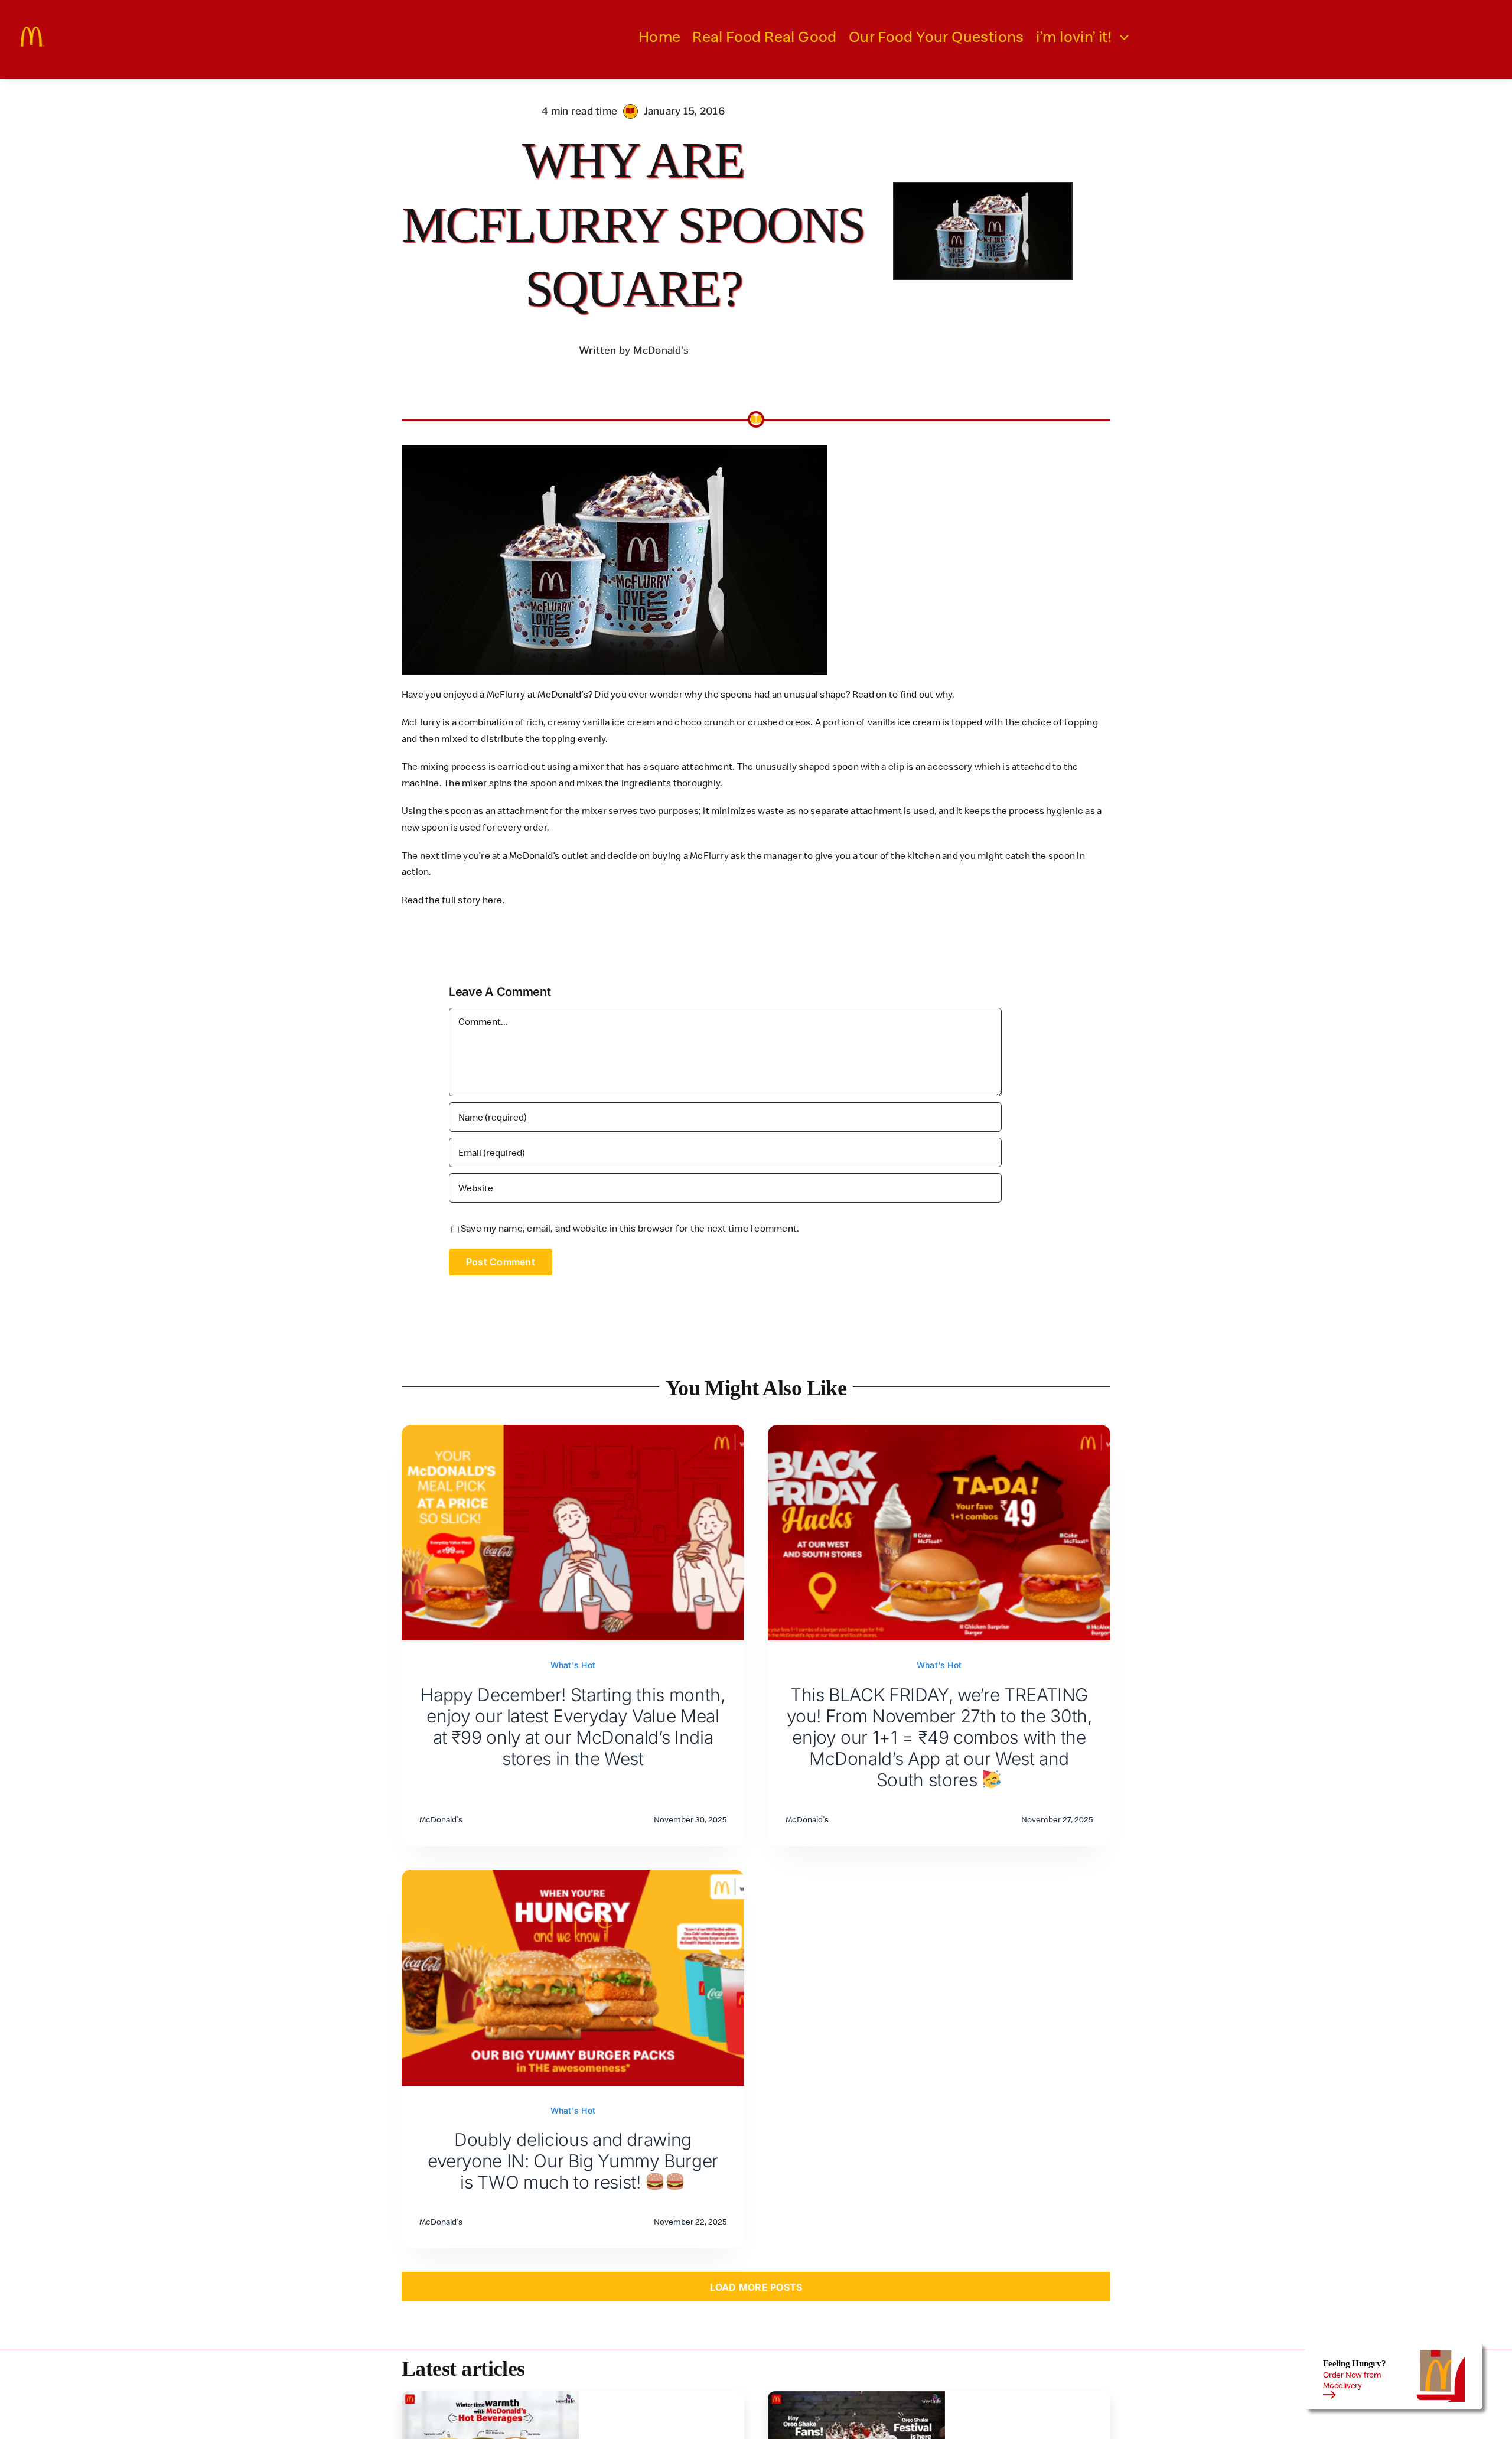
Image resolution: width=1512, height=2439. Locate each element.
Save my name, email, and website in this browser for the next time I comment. (630, 1228)
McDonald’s (534, 855)
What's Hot (573, 1665)
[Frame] (32, 31)
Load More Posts (756, 2287)
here (493, 900)
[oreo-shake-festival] (856, 2396)
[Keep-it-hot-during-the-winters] (490, 2396)
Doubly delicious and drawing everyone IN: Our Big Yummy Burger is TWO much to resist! (573, 2161)
